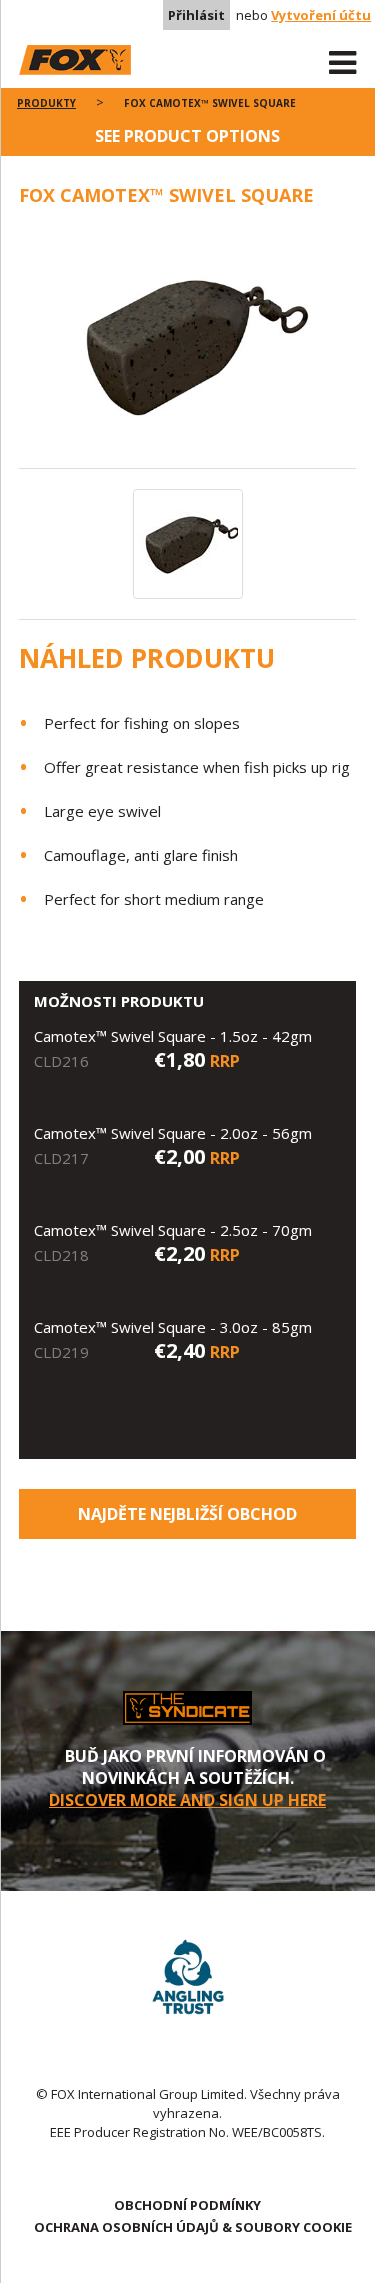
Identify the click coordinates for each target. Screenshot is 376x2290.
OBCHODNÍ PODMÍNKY (187, 2205)
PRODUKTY (46, 103)
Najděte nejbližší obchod (187, 1514)
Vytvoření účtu (321, 15)
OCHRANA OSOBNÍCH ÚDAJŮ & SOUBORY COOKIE (193, 2227)
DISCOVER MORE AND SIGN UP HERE (187, 1800)
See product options (187, 136)
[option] (188, 347)
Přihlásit (196, 15)
